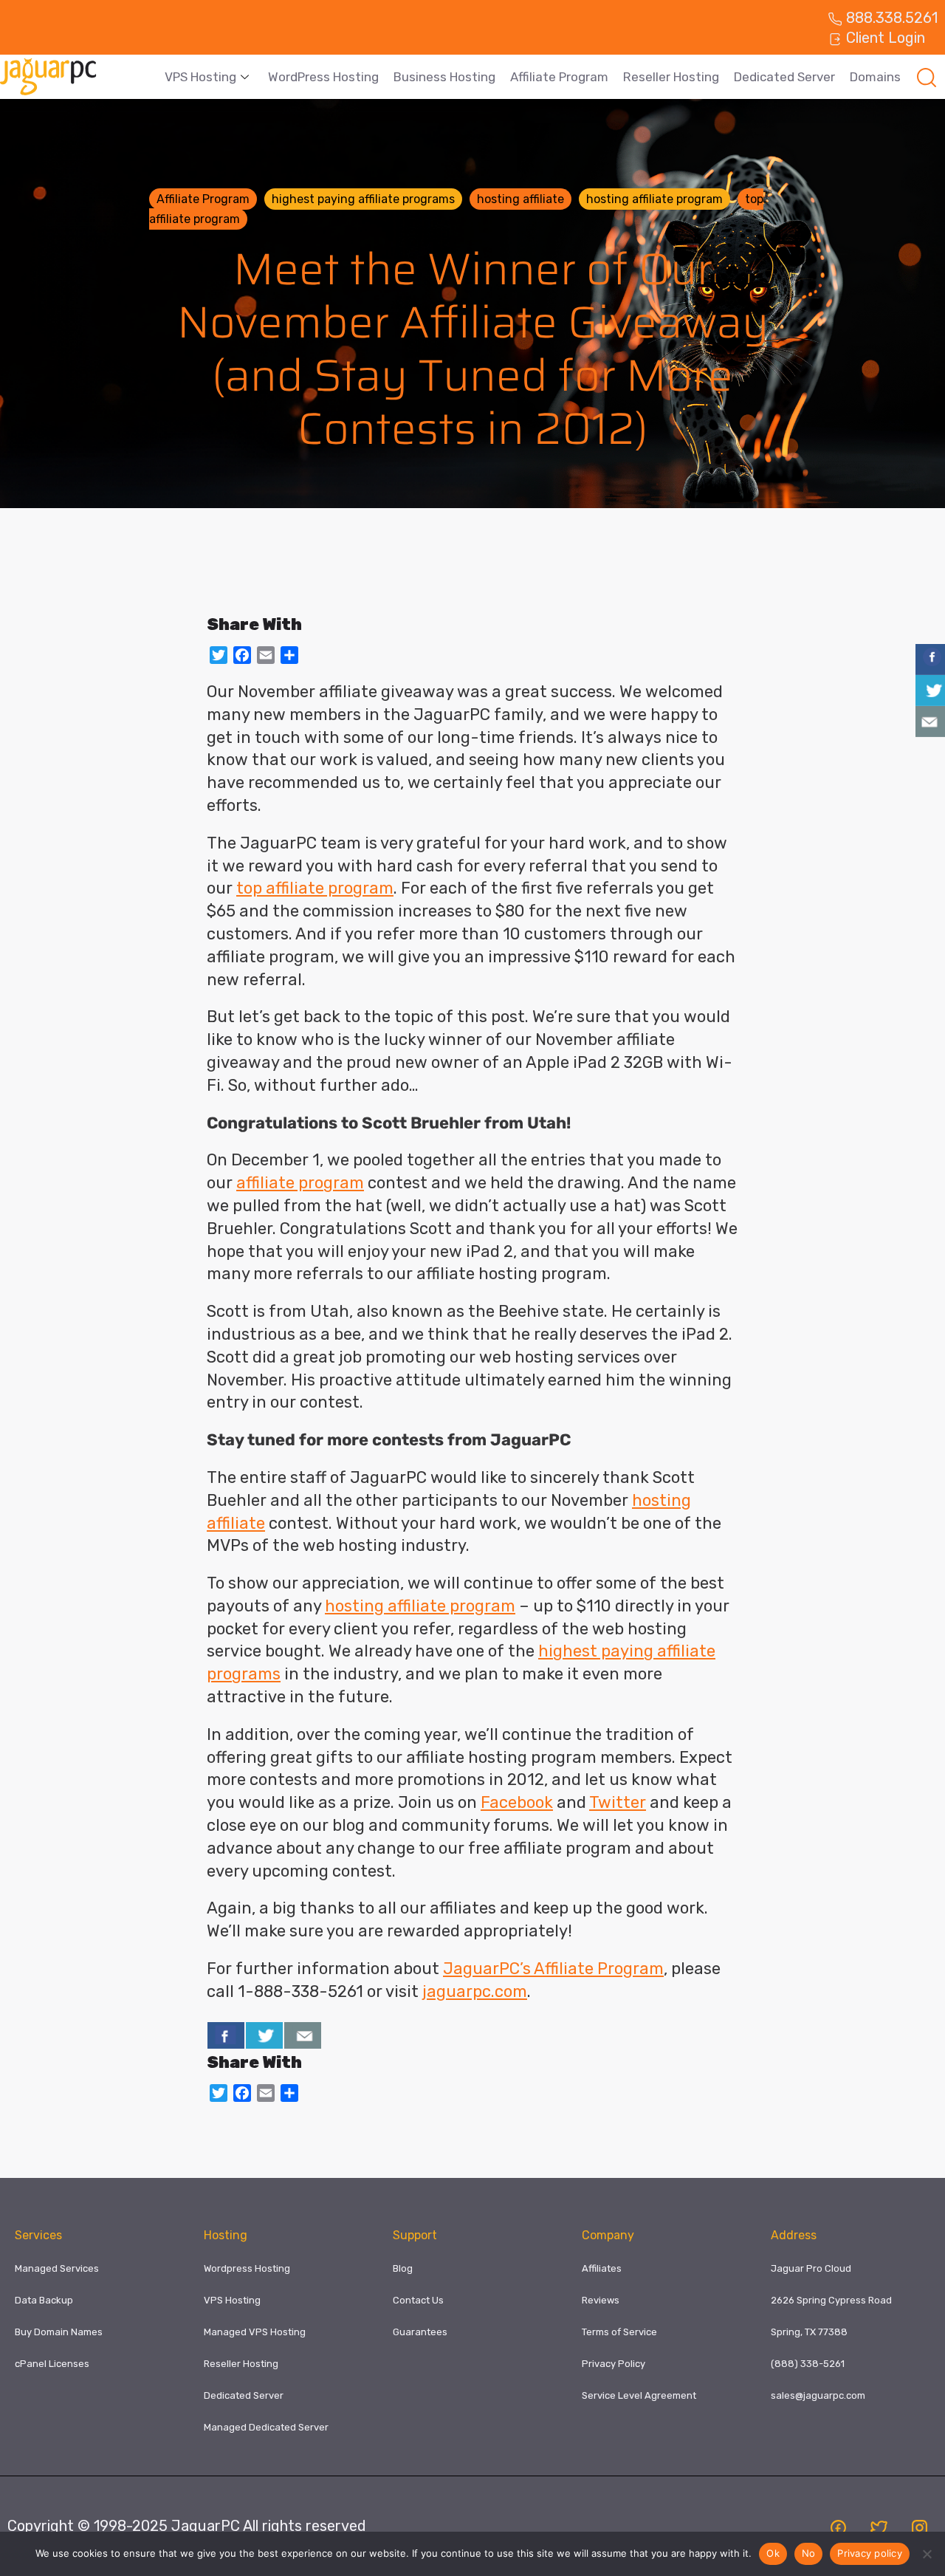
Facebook (517, 1802)
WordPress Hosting (323, 77)
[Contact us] (303, 2035)
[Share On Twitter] (264, 2035)
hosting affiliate (520, 199)
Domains (875, 77)
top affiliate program (315, 888)
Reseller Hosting (671, 77)
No (809, 2553)
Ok (773, 2553)
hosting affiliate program (654, 199)
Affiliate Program (559, 77)
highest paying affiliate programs (363, 199)
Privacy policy (870, 2553)
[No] (927, 2554)
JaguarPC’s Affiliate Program (553, 1969)
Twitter (618, 1802)
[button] (927, 77)
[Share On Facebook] (226, 2035)
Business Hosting (444, 77)
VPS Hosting (200, 77)
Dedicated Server (784, 77)
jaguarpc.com (475, 1991)
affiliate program (300, 1183)
